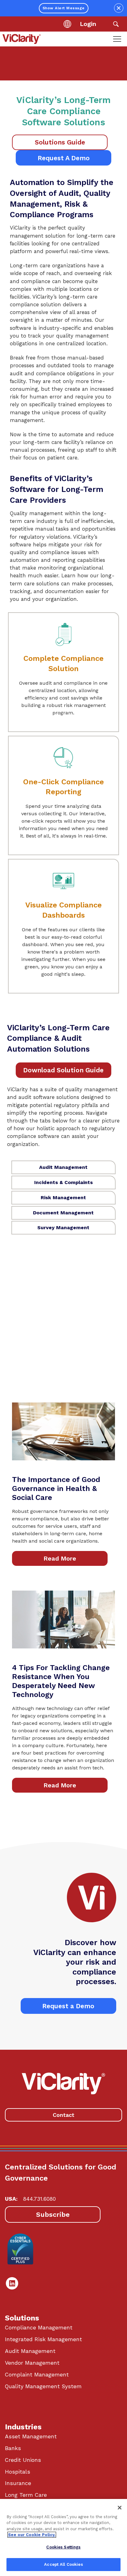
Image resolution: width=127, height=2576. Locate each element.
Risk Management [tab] (63, 1198)
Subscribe (53, 2214)
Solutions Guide (60, 142)
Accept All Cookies (63, 2564)
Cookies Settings (63, 2547)
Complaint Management (37, 2375)
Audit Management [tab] (63, 1167)
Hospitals (18, 2472)
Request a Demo (68, 2006)
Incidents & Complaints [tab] (63, 1182)
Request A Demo (64, 158)
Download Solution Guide (63, 1070)
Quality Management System (43, 2386)
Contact (63, 2115)
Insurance (18, 2483)
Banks (13, 2448)
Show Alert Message (64, 8)
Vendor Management (32, 2363)
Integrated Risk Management (43, 2339)
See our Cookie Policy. (32, 2535)
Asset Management (31, 2436)
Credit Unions (23, 2460)
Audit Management (30, 2351)
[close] (119, 8)
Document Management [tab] (63, 1213)
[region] (63, 2537)
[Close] (120, 2508)
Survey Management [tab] (63, 1228)
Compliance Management (39, 2328)
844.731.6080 (39, 2199)
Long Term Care (26, 2495)
